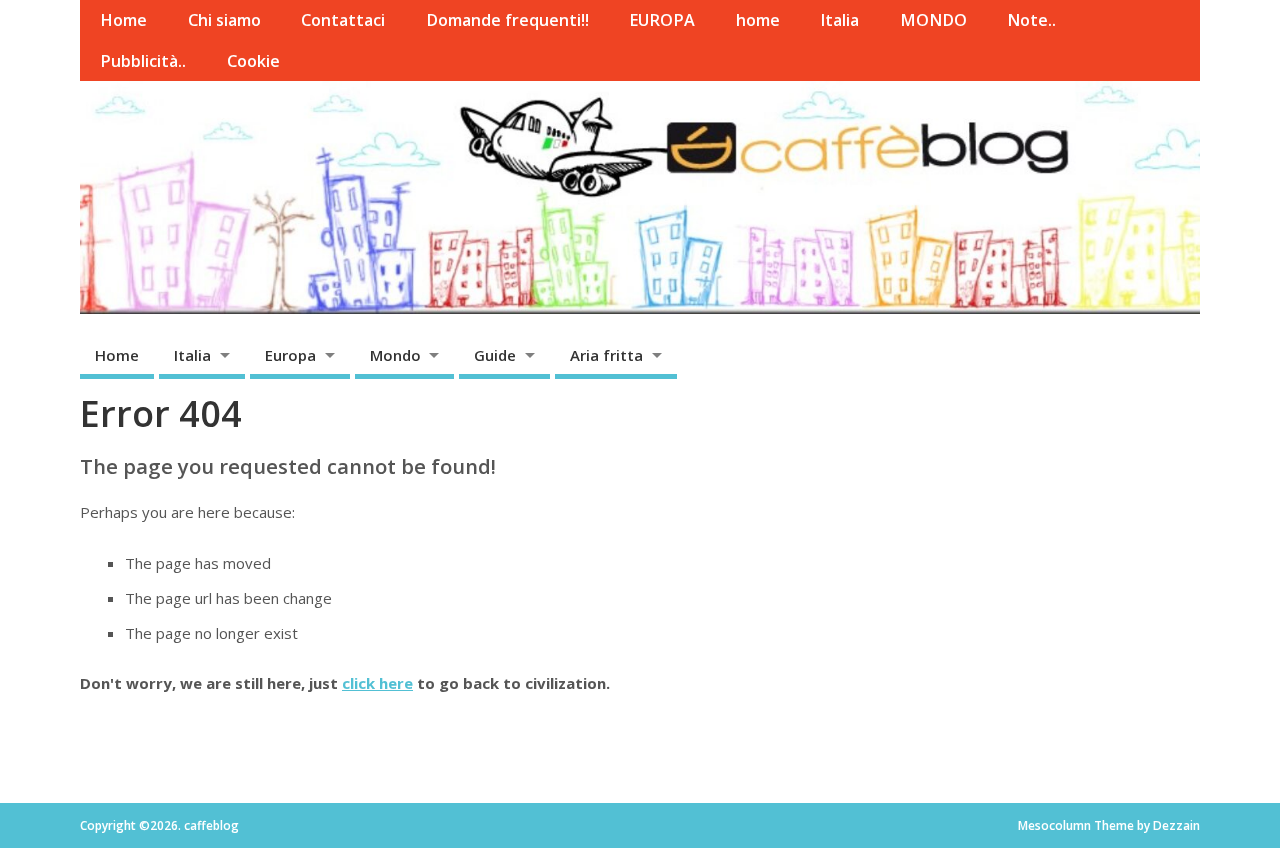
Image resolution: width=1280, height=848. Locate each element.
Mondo (395, 355)
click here (377, 683)
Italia (839, 20)
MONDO (933, 20)
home (758, 20)
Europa (290, 355)
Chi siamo (224, 20)
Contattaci (343, 20)
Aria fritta (606, 355)
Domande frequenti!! (507, 20)
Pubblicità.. (143, 61)
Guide (495, 355)
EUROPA (662, 20)
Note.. (1031, 20)
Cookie (253, 61)
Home (123, 20)
